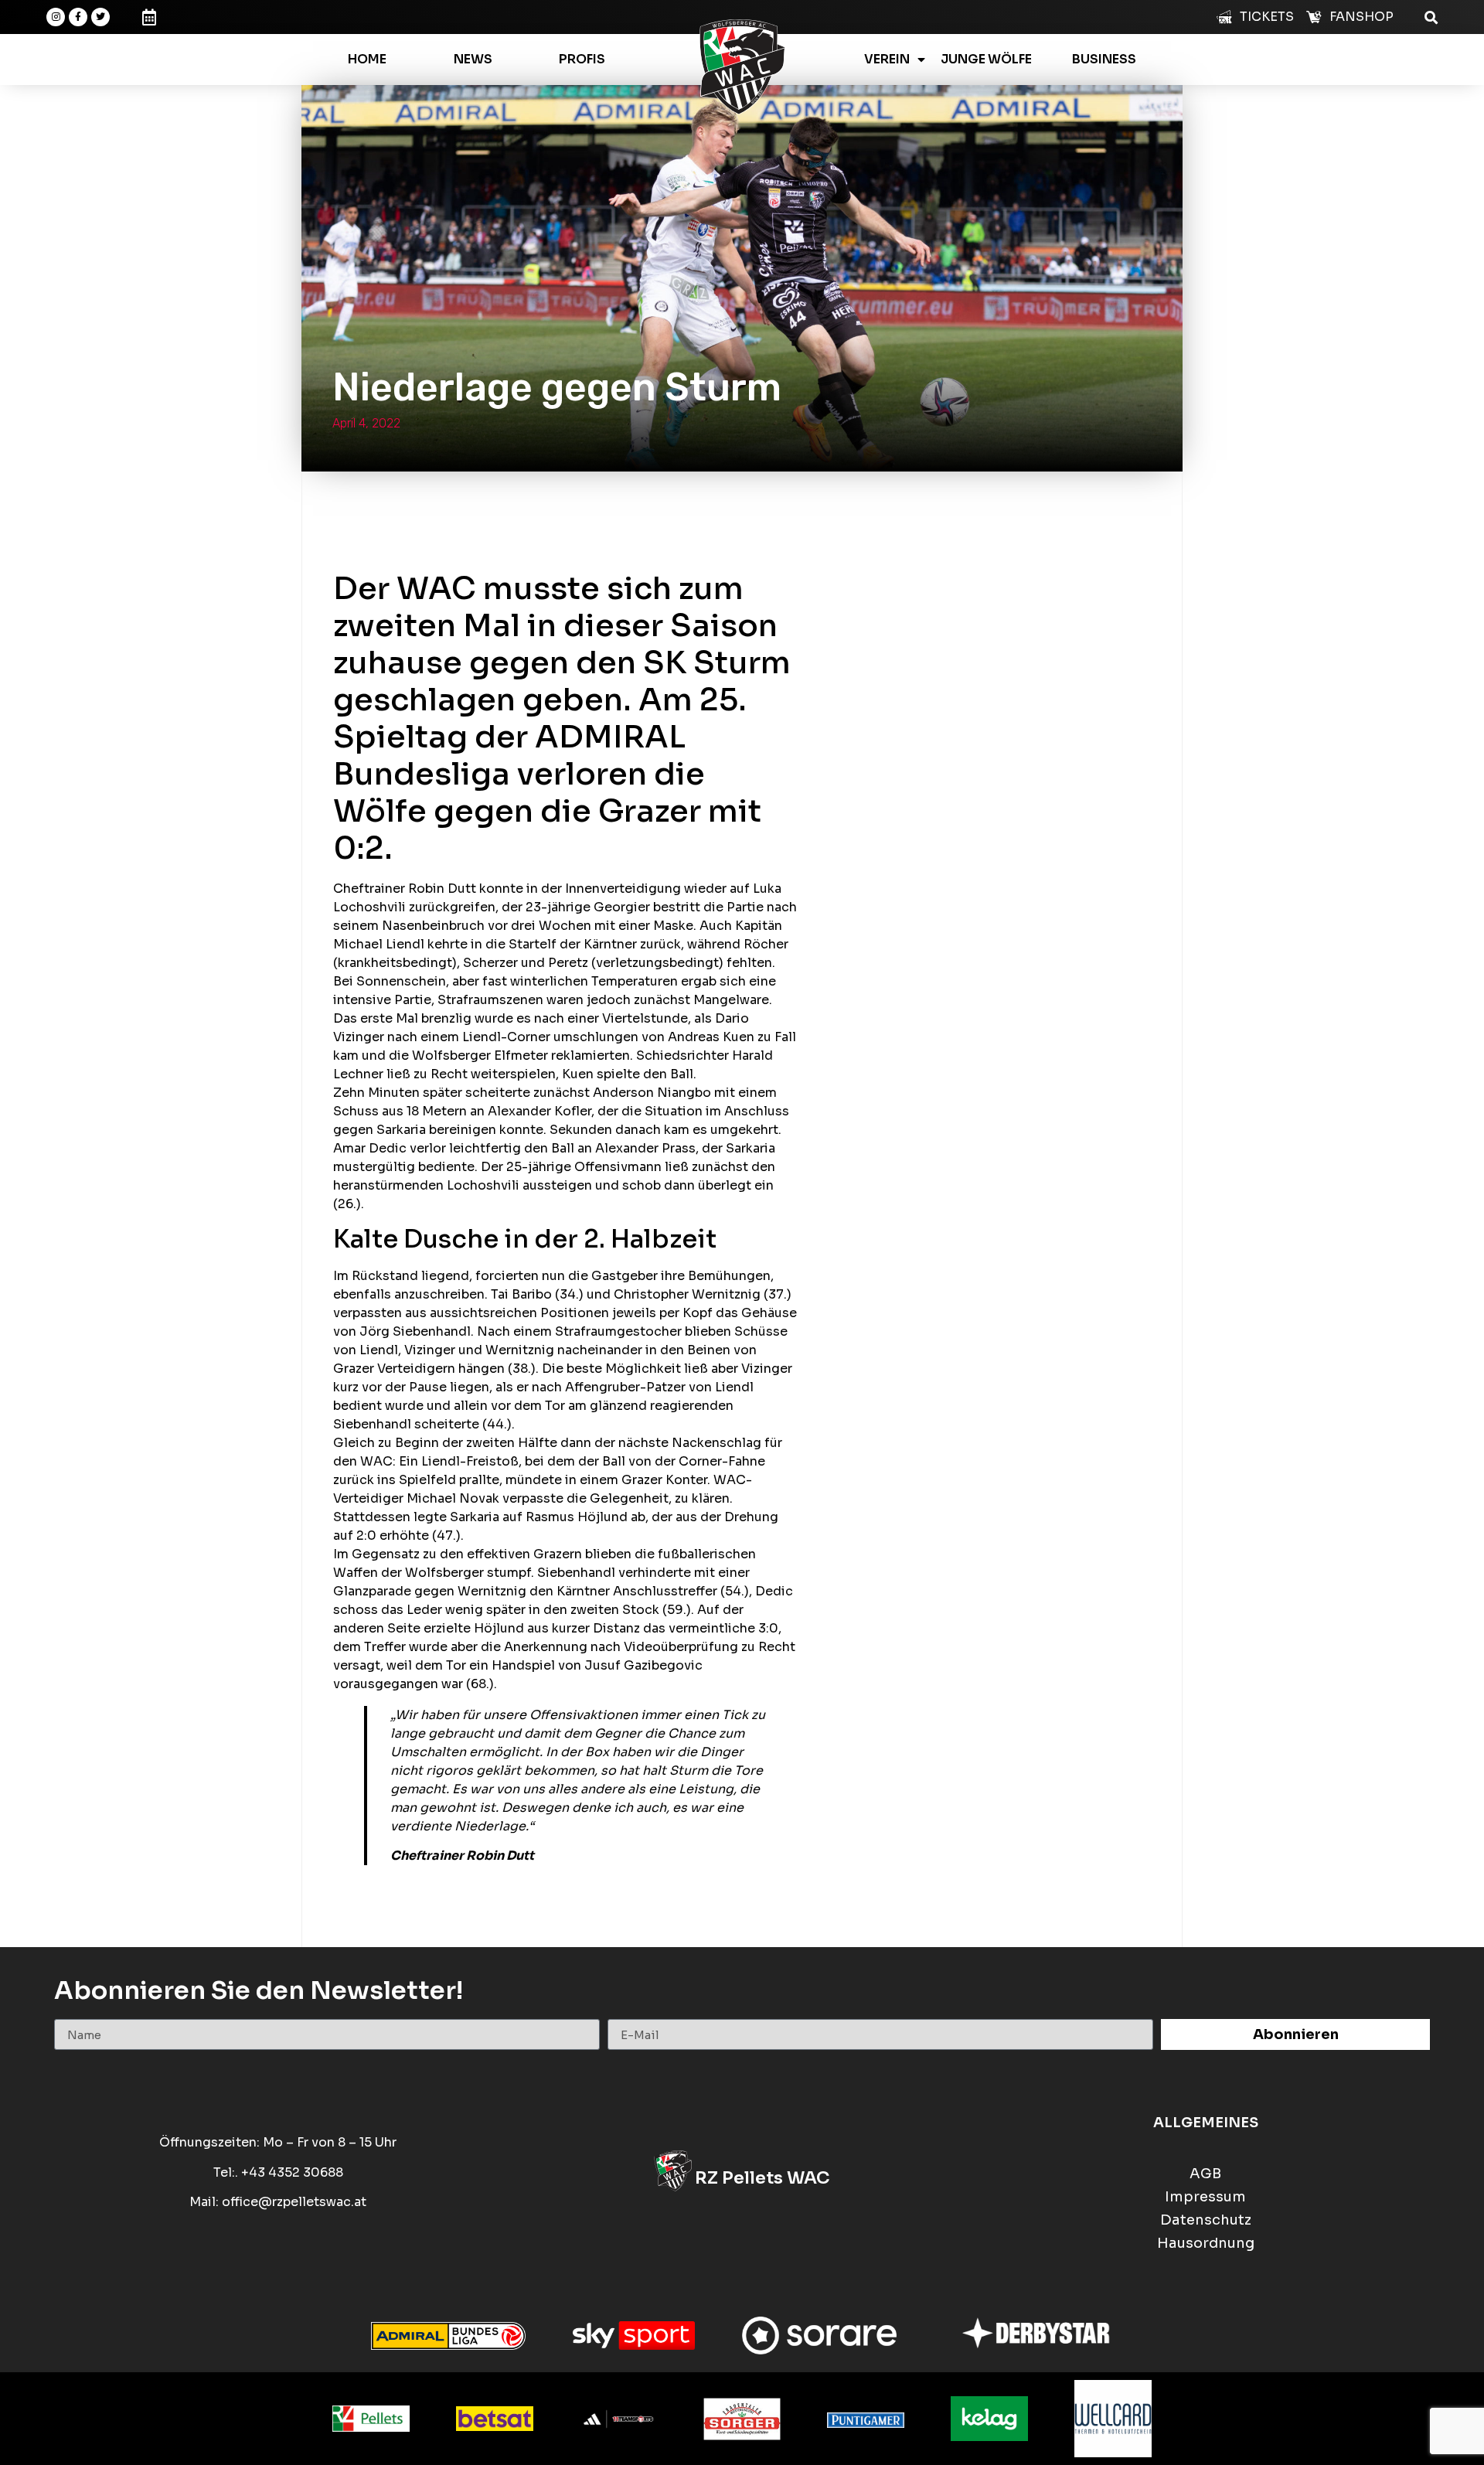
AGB (1205, 2174)
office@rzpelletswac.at (294, 2202)
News (473, 59)
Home (367, 59)
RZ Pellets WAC (762, 2178)
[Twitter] (100, 17)
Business (1104, 59)
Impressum (1205, 2197)
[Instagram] (56, 17)
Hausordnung (1206, 2244)
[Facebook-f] (78, 17)
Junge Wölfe (986, 59)
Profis (582, 59)
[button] (1431, 17)
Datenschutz (1206, 2220)
